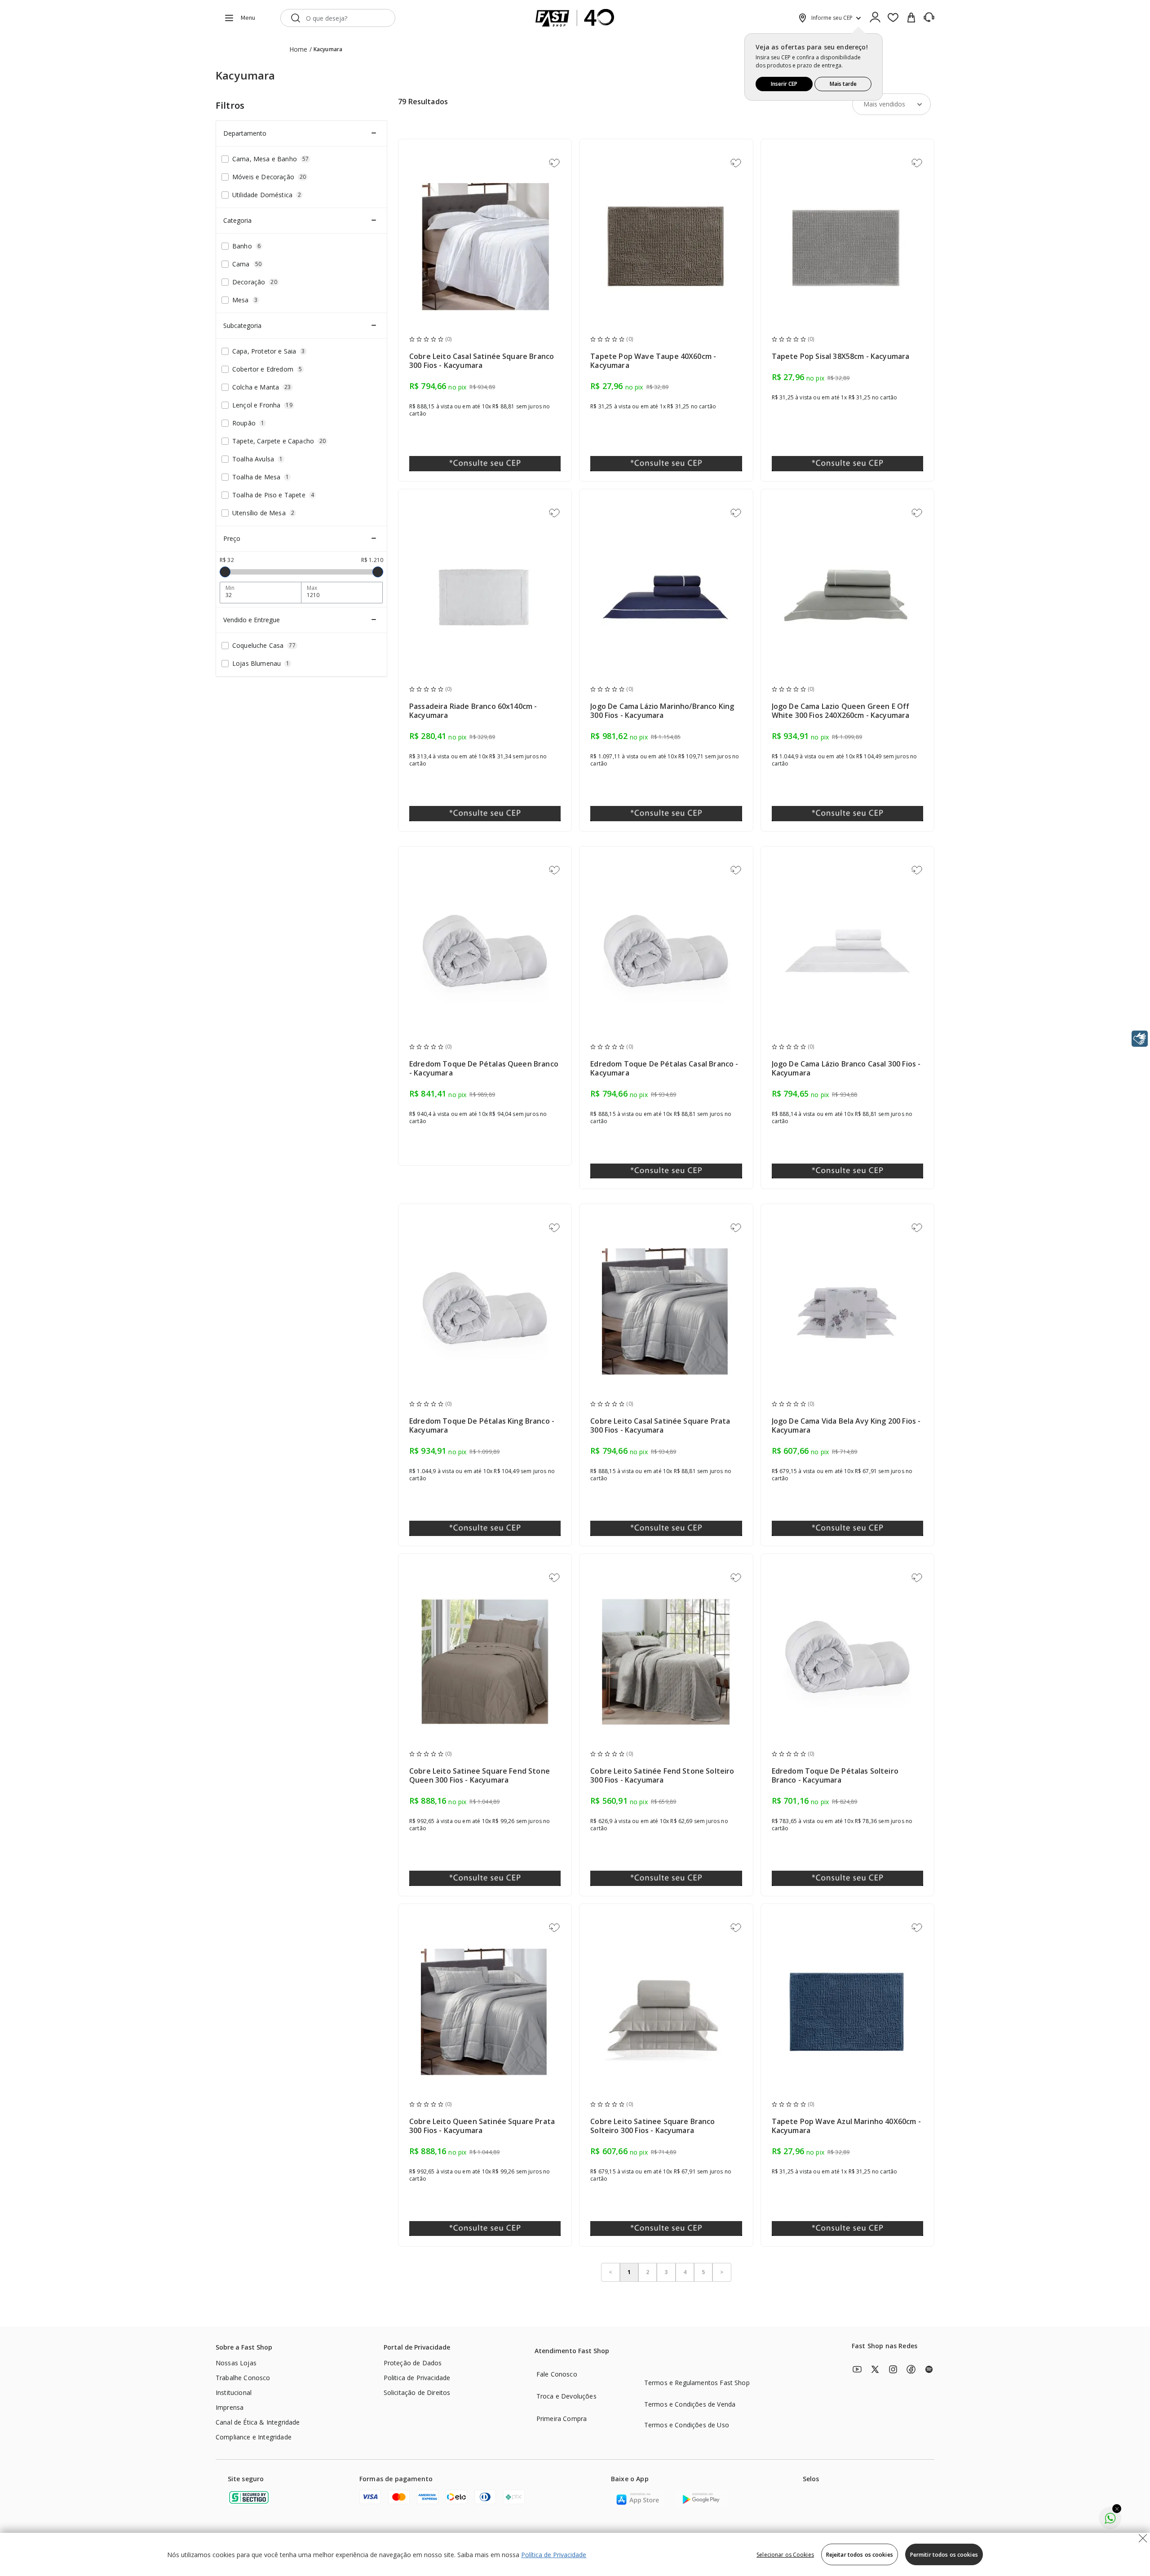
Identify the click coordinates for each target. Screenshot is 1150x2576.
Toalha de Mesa (261, 477)
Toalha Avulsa (257, 459)
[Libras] (1140, 1039)
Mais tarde (843, 84)
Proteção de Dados (413, 2363)
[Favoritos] (893, 18)
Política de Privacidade (554, 2555)
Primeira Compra (562, 2419)
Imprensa (230, 2407)
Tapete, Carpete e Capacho (279, 441)
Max (312, 588)
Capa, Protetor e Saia (269, 351)
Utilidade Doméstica (267, 195)
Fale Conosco (557, 2374)
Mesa (245, 300)
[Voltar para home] (575, 18)
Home (299, 49)
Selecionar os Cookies (785, 2555)
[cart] (911, 18)
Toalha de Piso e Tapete (273, 495)
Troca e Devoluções (566, 2396)
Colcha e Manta (262, 387)
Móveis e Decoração (269, 177)
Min (230, 588)
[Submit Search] (296, 18)
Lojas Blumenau (261, 663)
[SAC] (929, 18)
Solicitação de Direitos (417, 2392)
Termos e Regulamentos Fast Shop (697, 2383)
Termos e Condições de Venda (690, 2404)
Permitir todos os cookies (944, 2555)
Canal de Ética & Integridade (258, 2422)
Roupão (248, 423)
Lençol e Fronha (262, 405)
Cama (247, 264)
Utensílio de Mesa (263, 513)
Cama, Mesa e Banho (270, 159)
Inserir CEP (784, 84)
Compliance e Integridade (254, 2437)
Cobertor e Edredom (267, 369)
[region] (575, 2554)
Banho (246, 246)
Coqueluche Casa (264, 645)
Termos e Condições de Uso (687, 2425)
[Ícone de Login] (875, 18)
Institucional (234, 2392)
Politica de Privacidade (417, 2378)
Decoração (255, 282)
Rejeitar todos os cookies (860, 2555)
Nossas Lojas (236, 2363)
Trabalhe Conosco (243, 2378)
